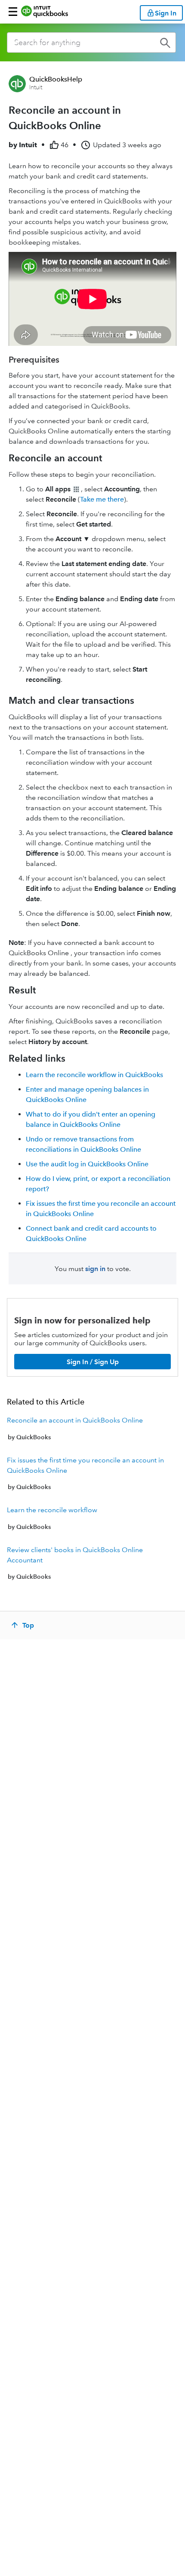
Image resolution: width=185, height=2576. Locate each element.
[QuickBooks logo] (45, 12)
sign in (95, 1269)
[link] (92, 1429)
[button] (13, 12)
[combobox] (91, 42)
